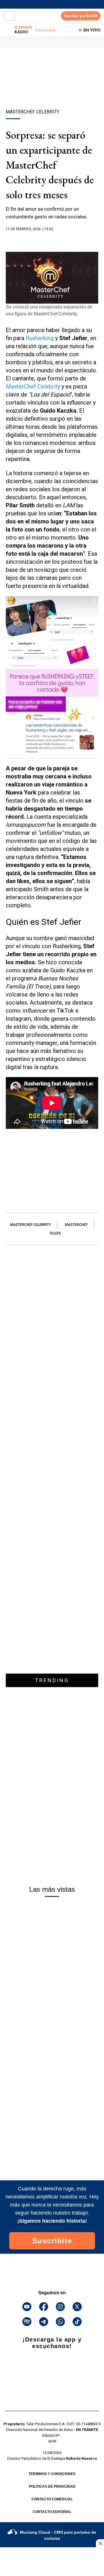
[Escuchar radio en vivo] (8, 30)
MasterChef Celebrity (34, 386)
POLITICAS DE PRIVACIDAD (52, 2487)
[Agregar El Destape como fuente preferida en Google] (52, 240)
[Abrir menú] (9, 16)
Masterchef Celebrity (30, 1225)
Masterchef (76, 1225)
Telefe (55, 1233)
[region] (52, 88)
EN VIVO (92, 30)
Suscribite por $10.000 (81, 16)
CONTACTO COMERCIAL (52, 2499)
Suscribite (52, 2241)
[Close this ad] (100, 2543)
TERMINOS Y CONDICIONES (52, 2474)
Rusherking (39, 338)
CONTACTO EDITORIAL (52, 2512)
